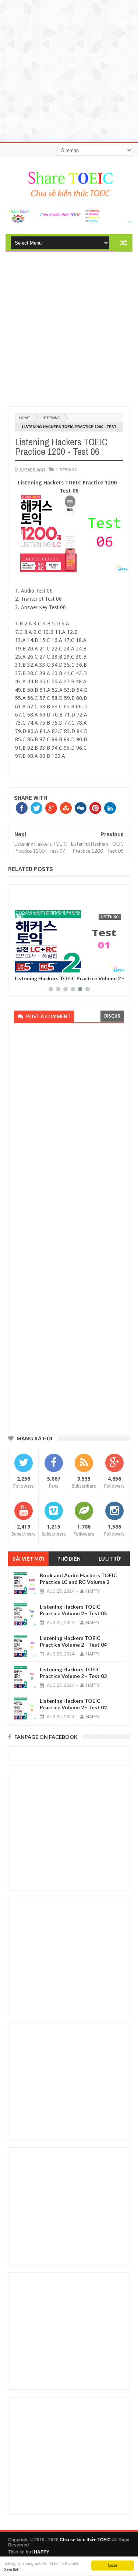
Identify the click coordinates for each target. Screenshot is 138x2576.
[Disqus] (67, 1129)
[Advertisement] (69, 69)
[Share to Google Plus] (37, 966)
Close (113, 2565)
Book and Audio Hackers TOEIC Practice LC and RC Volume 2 (78, 1579)
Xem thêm (13, 2569)
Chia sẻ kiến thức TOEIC (85, 2540)
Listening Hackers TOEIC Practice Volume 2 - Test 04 (73, 1641)
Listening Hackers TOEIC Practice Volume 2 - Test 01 (69, 981)
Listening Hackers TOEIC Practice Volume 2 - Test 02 (73, 1704)
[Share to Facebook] (21, 966)
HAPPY (42, 2552)
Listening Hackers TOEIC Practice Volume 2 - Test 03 (73, 1673)
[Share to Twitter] (29, 966)
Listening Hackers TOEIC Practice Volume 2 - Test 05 (73, 1610)
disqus (112, 1016)
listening (50, 418)
